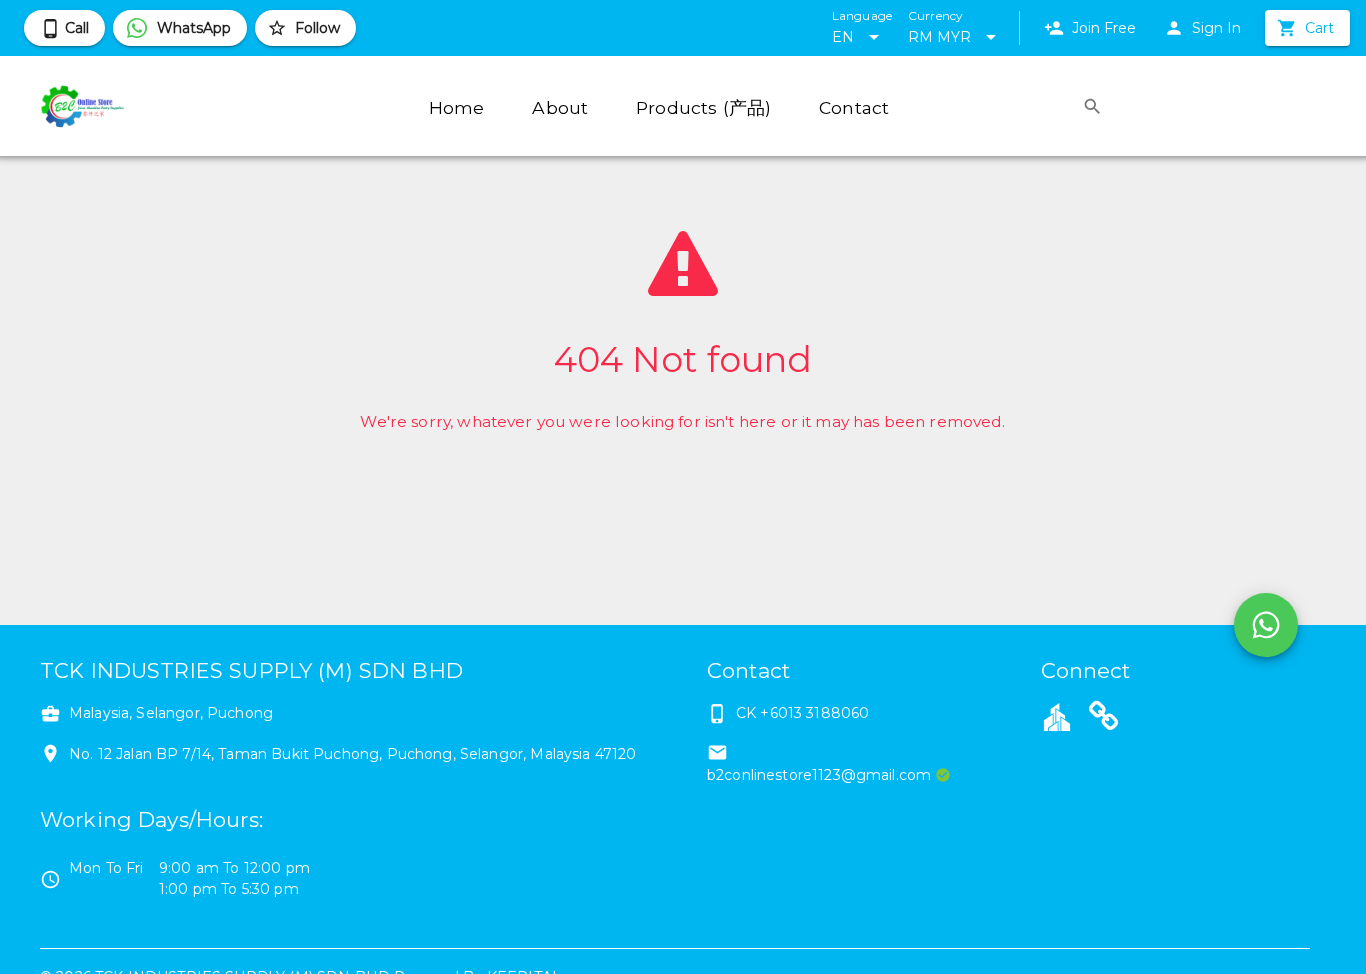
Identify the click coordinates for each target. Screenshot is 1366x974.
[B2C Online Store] (1104, 719)
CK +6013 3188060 (802, 713)
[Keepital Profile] (1057, 716)
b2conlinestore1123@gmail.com (819, 775)
